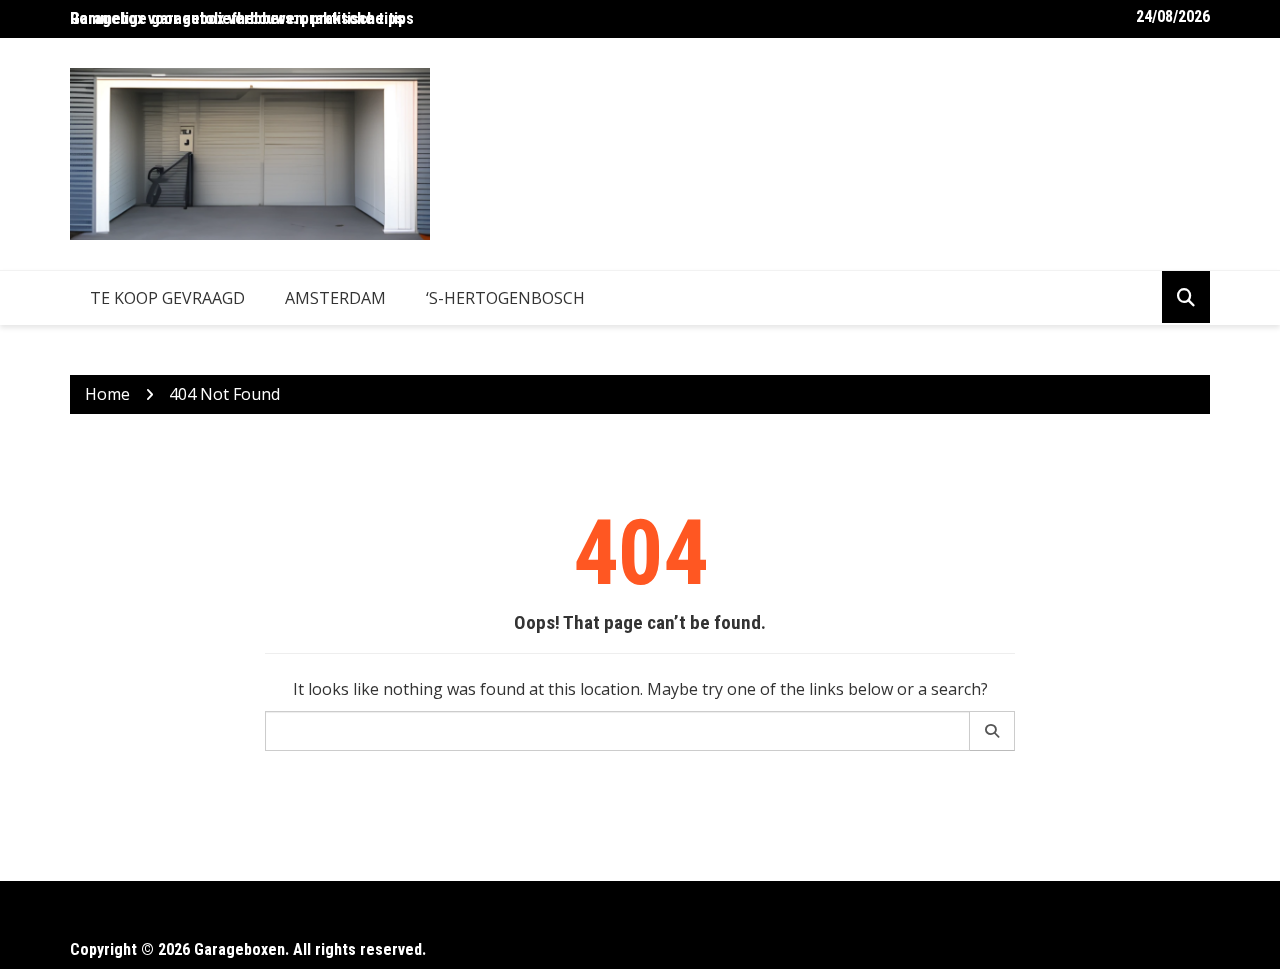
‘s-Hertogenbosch (505, 298)
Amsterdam (335, 298)
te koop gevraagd (167, 298)
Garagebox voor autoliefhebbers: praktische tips (237, 18)
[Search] (992, 731)
